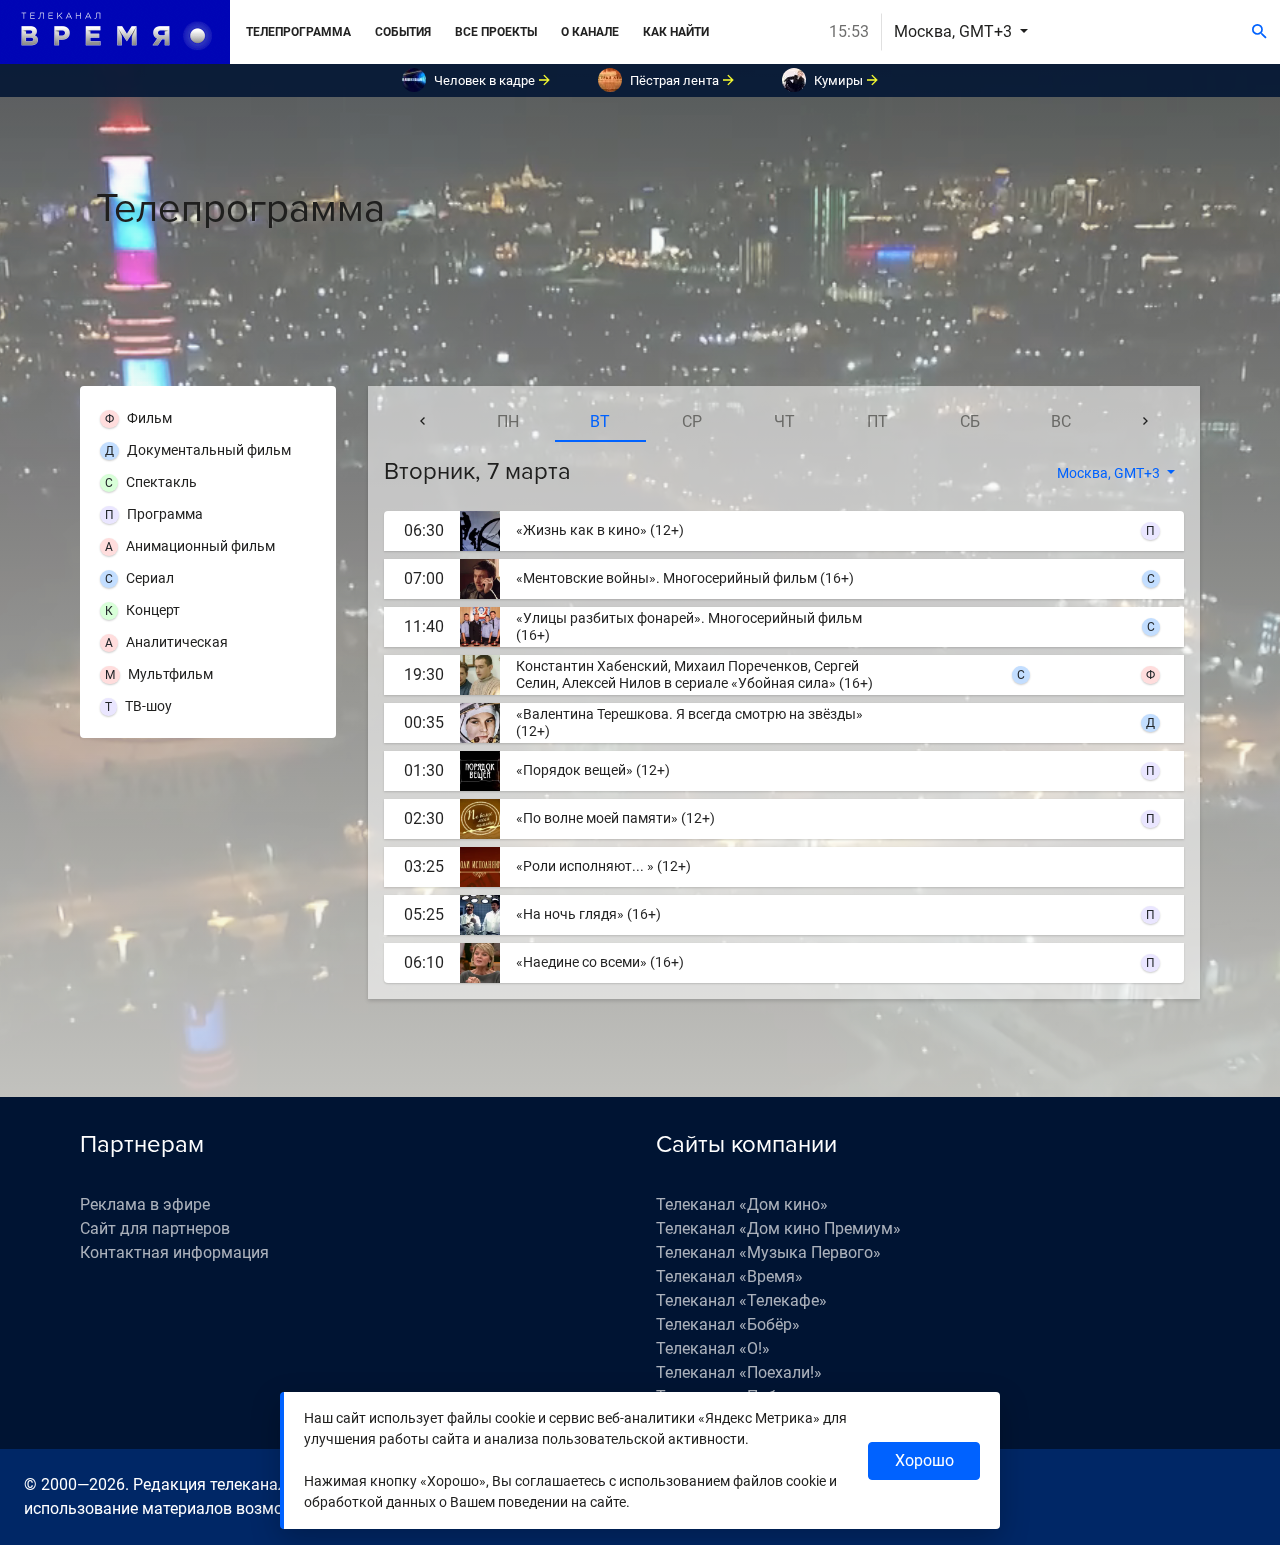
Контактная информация (174, 1252)
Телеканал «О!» (713, 1348)
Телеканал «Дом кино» (742, 1204)
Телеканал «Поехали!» (739, 1372)
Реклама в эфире (145, 1204)
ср (692, 421)
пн (508, 421)
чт (784, 421)
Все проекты (496, 32)
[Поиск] (1259, 32)
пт (877, 421)
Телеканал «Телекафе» (741, 1300)
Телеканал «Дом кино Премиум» (778, 1228)
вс (1061, 421)
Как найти (676, 32)
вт (600, 421)
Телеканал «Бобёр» (728, 1324)
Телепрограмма (298, 32)
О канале (590, 32)
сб (970, 421)
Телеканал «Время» (729, 1276)
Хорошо (924, 1460)
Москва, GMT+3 (955, 31)
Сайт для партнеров (155, 1228)
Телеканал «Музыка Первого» (768, 1252)
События (403, 32)
